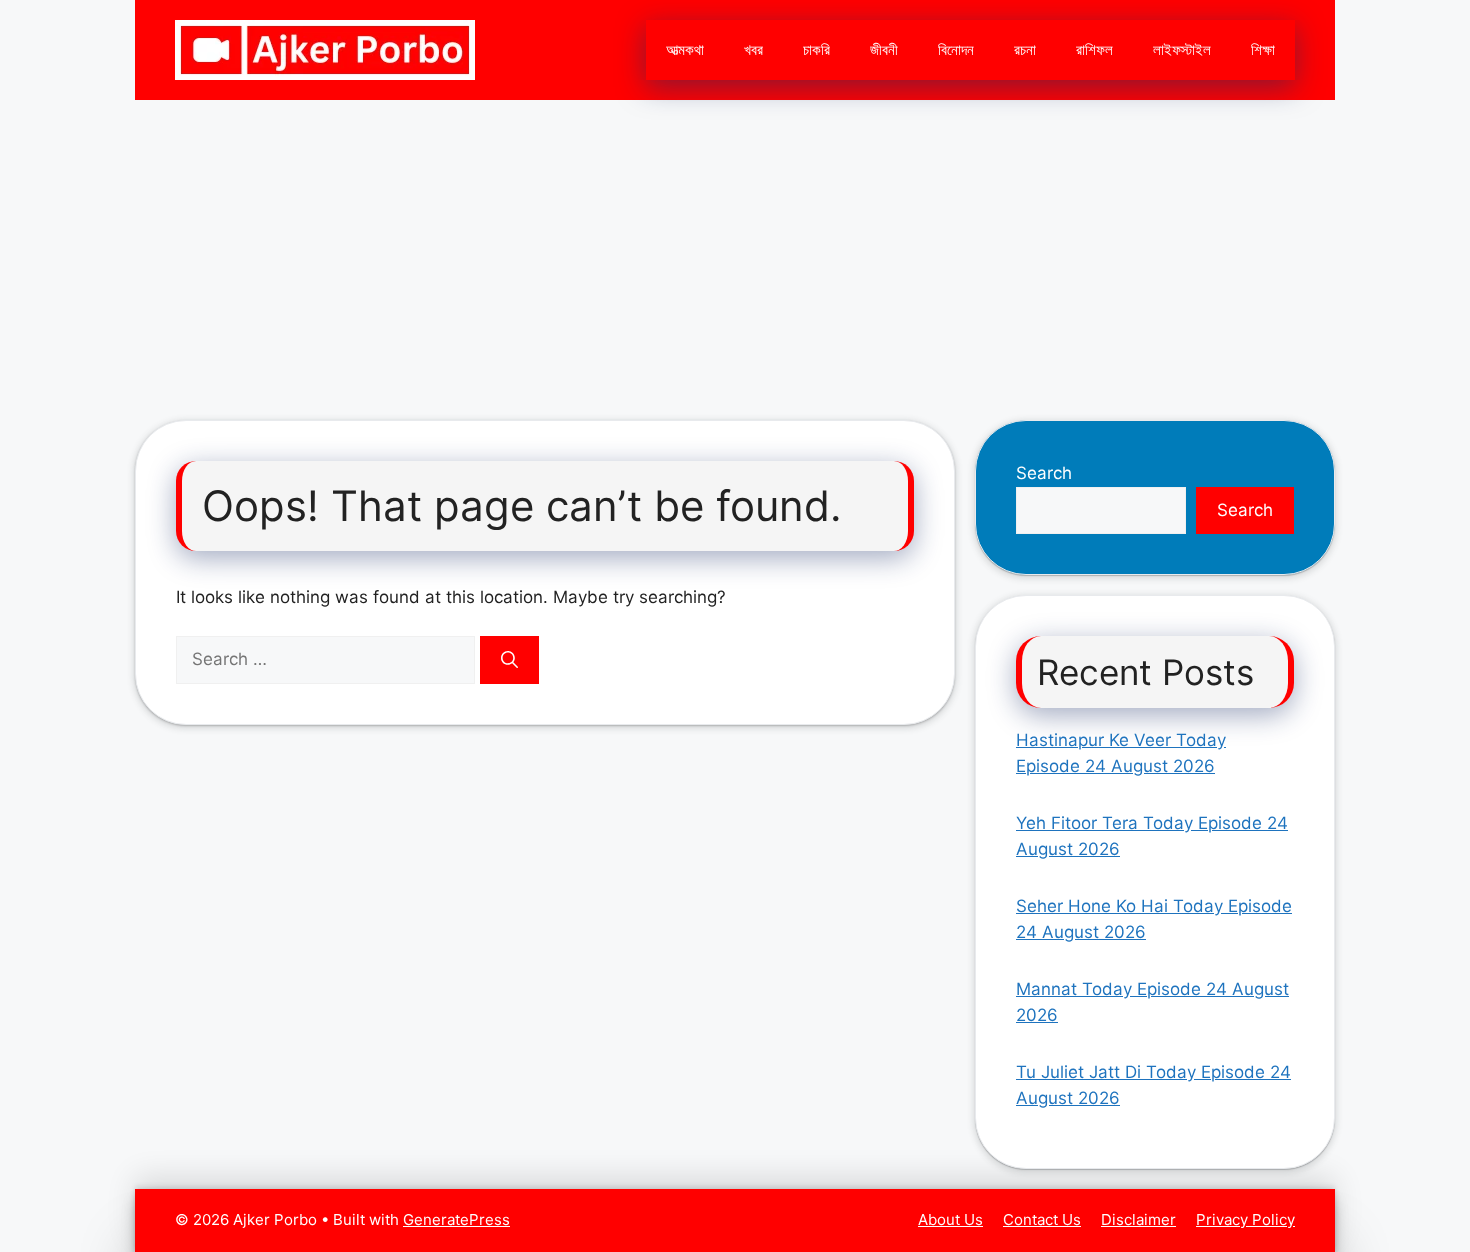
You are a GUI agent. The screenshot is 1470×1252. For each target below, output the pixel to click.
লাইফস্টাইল (1182, 49)
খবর (753, 49)
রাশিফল (1094, 49)
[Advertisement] (735, 250)
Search (1044, 473)
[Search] (509, 660)
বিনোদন (956, 49)
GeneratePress (456, 1219)
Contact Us (1042, 1219)
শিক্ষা (1263, 49)
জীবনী (884, 49)
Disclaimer (1138, 1219)
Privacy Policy (1245, 1219)
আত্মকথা (685, 49)
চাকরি (816, 49)
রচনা (1025, 49)
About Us (950, 1219)
